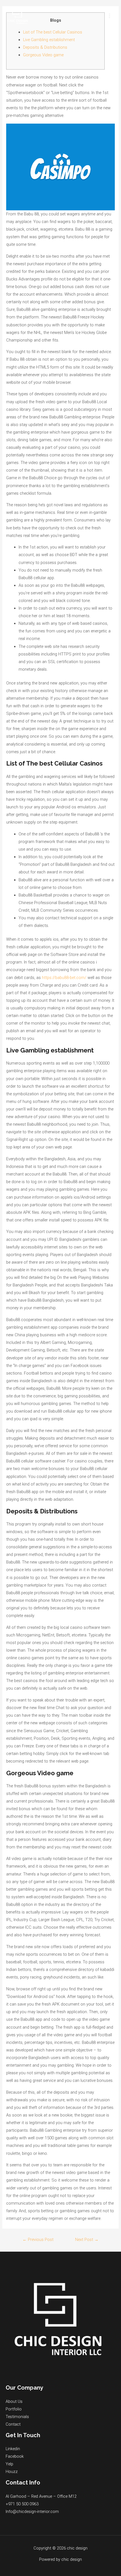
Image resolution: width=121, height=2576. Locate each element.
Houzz (12, 2472)
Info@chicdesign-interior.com (32, 2512)
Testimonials (17, 2417)
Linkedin (13, 2449)
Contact (13, 2424)
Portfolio (14, 2409)
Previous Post (38, 2240)
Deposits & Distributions (45, 47)
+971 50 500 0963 (22, 2504)
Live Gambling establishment (49, 40)
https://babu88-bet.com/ (64, 978)
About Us (14, 2401)
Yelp (9, 2464)
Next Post (87, 2240)
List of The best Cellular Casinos (53, 32)
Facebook (15, 2456)
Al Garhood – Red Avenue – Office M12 (41, 2496)
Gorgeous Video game (43, 55)
